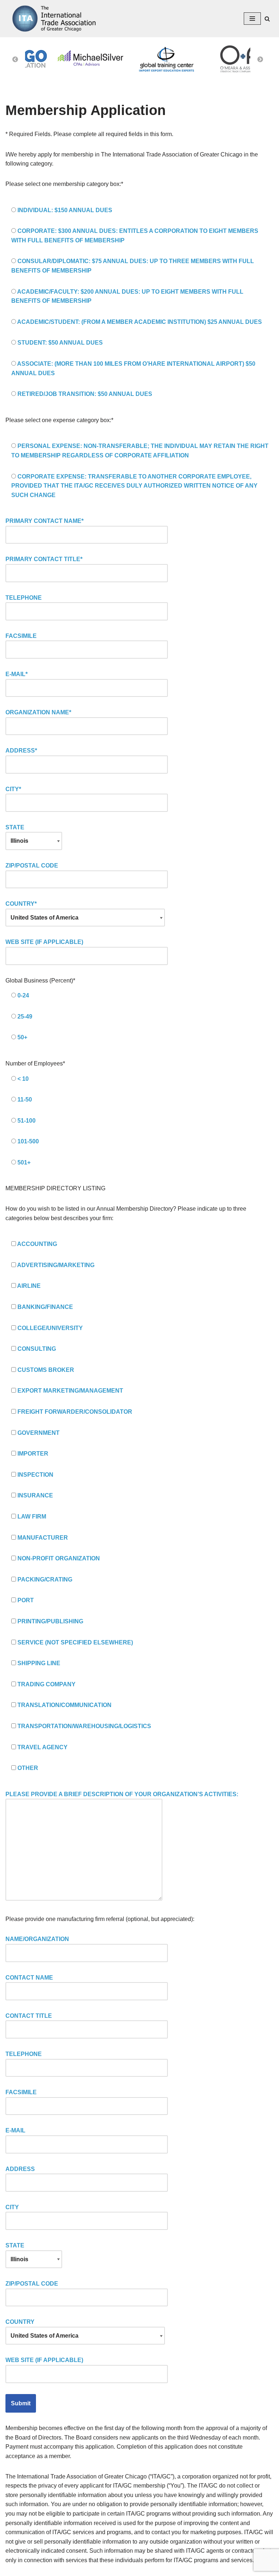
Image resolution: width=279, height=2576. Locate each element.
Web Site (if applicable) (44, 942)
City (12, 2207)
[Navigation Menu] (252, 19)
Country (20, 2322)
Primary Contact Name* (45, 521)
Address (20, 2169)
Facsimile (21, 636)
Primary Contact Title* (44, 559)
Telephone (24, 598)
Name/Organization (37, 1939)
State (15, 827)
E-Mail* (17, 674)
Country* (21, 904)
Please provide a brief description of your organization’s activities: (122, 1794)
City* (13, 789)
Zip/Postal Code (32, 866)
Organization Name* (38, 712)
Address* (21, 751)
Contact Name (29, 1978)
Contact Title (29, 2016)
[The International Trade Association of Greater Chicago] (51, 19)
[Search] (267, 19)
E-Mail (15, 2130)
